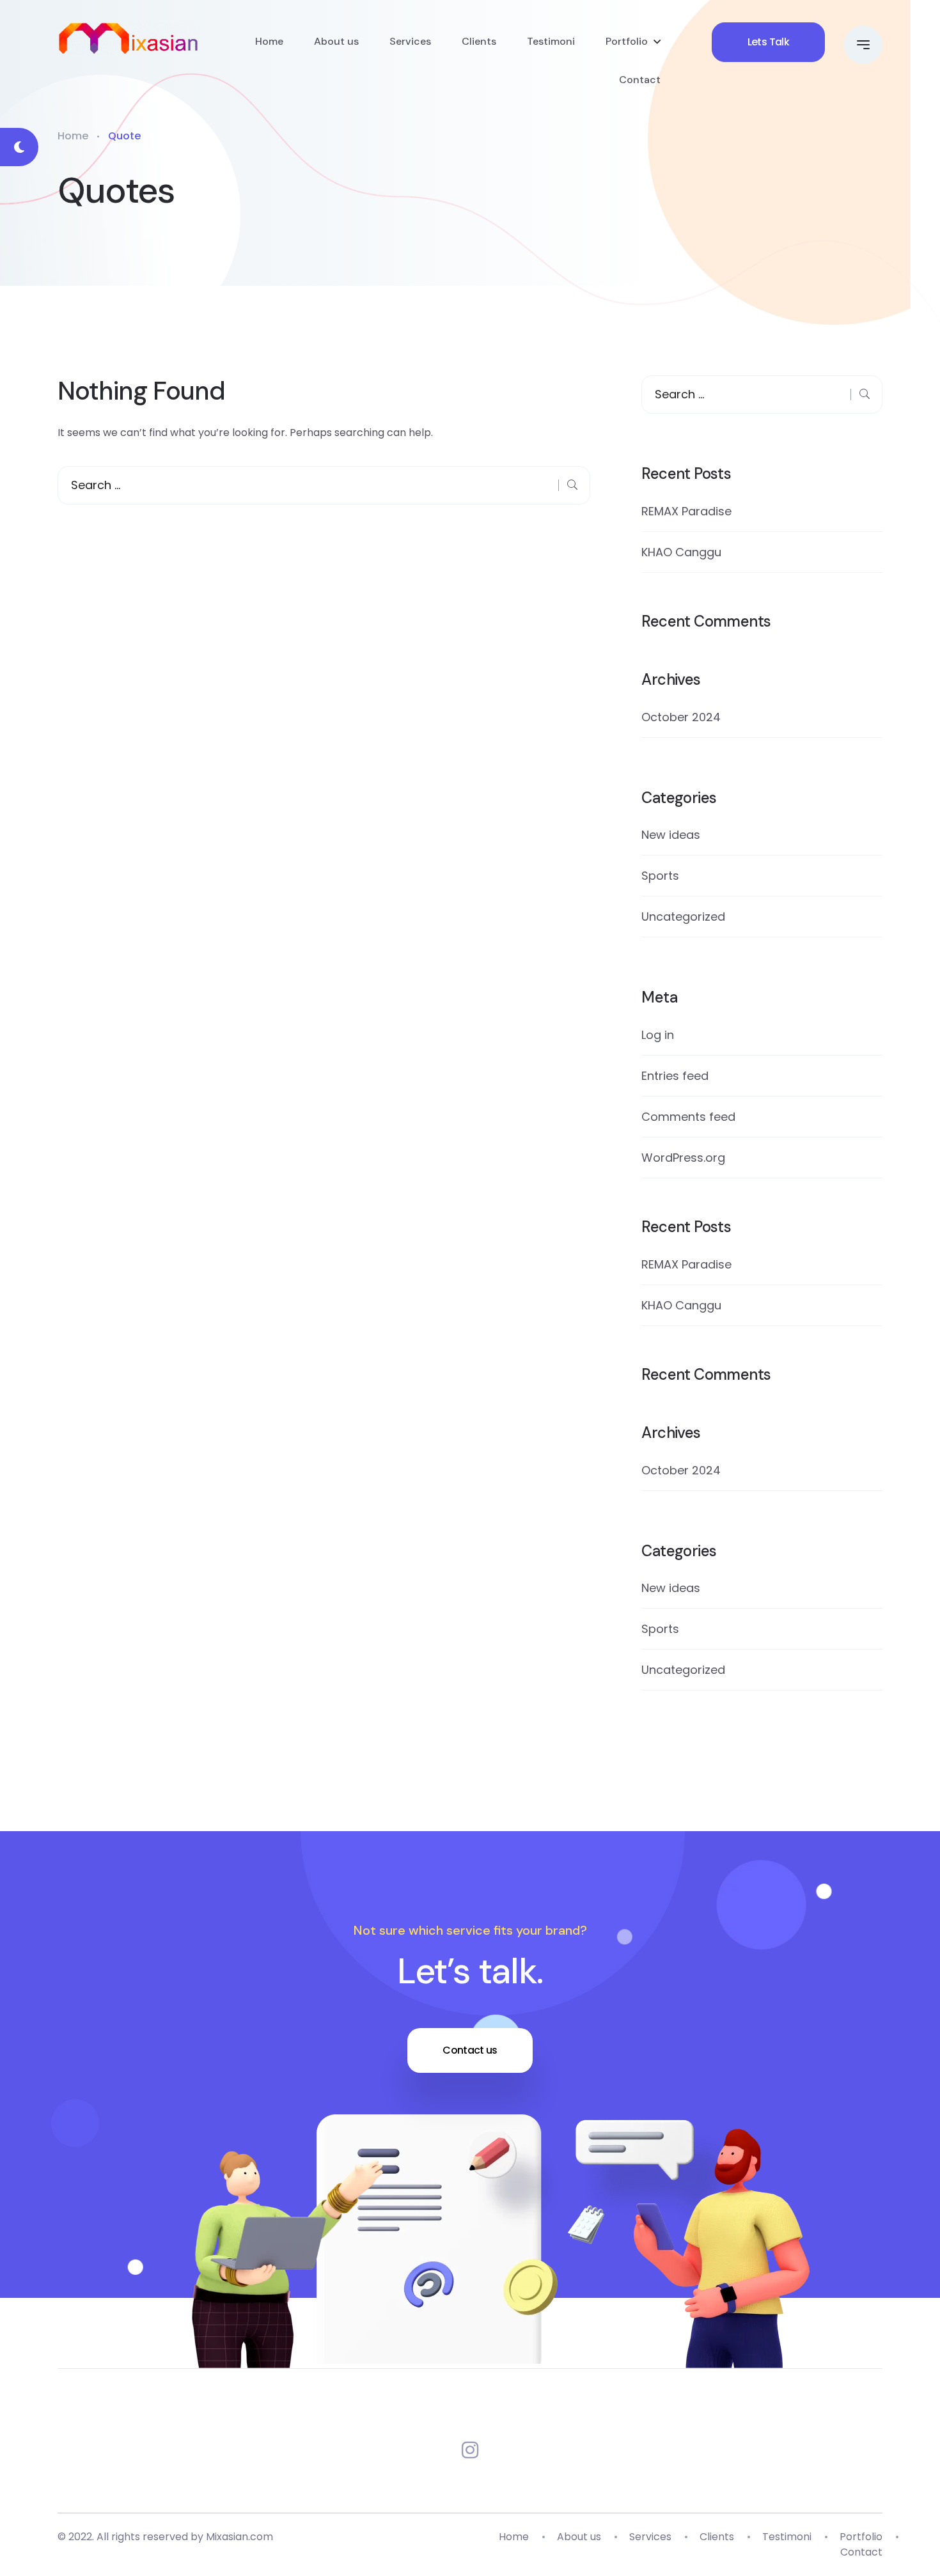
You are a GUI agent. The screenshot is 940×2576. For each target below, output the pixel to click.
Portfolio (627, 41)
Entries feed (675, 1076)
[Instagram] (470, 2450)
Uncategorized (683, 917)
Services (410, 41)
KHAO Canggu (681, 552)
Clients (479, 41)
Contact (640, 80)
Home (269, 41)
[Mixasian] (129, 39)
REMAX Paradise (686, 511)
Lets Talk (768, 42)
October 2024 (681, 717)
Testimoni (551, 41)
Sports (660, 876)
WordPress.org (683, 1158)
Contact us (470, 2050)
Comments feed (688, 1117)
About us (336, 41)
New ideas (671, 835)
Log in (658, 1035)
